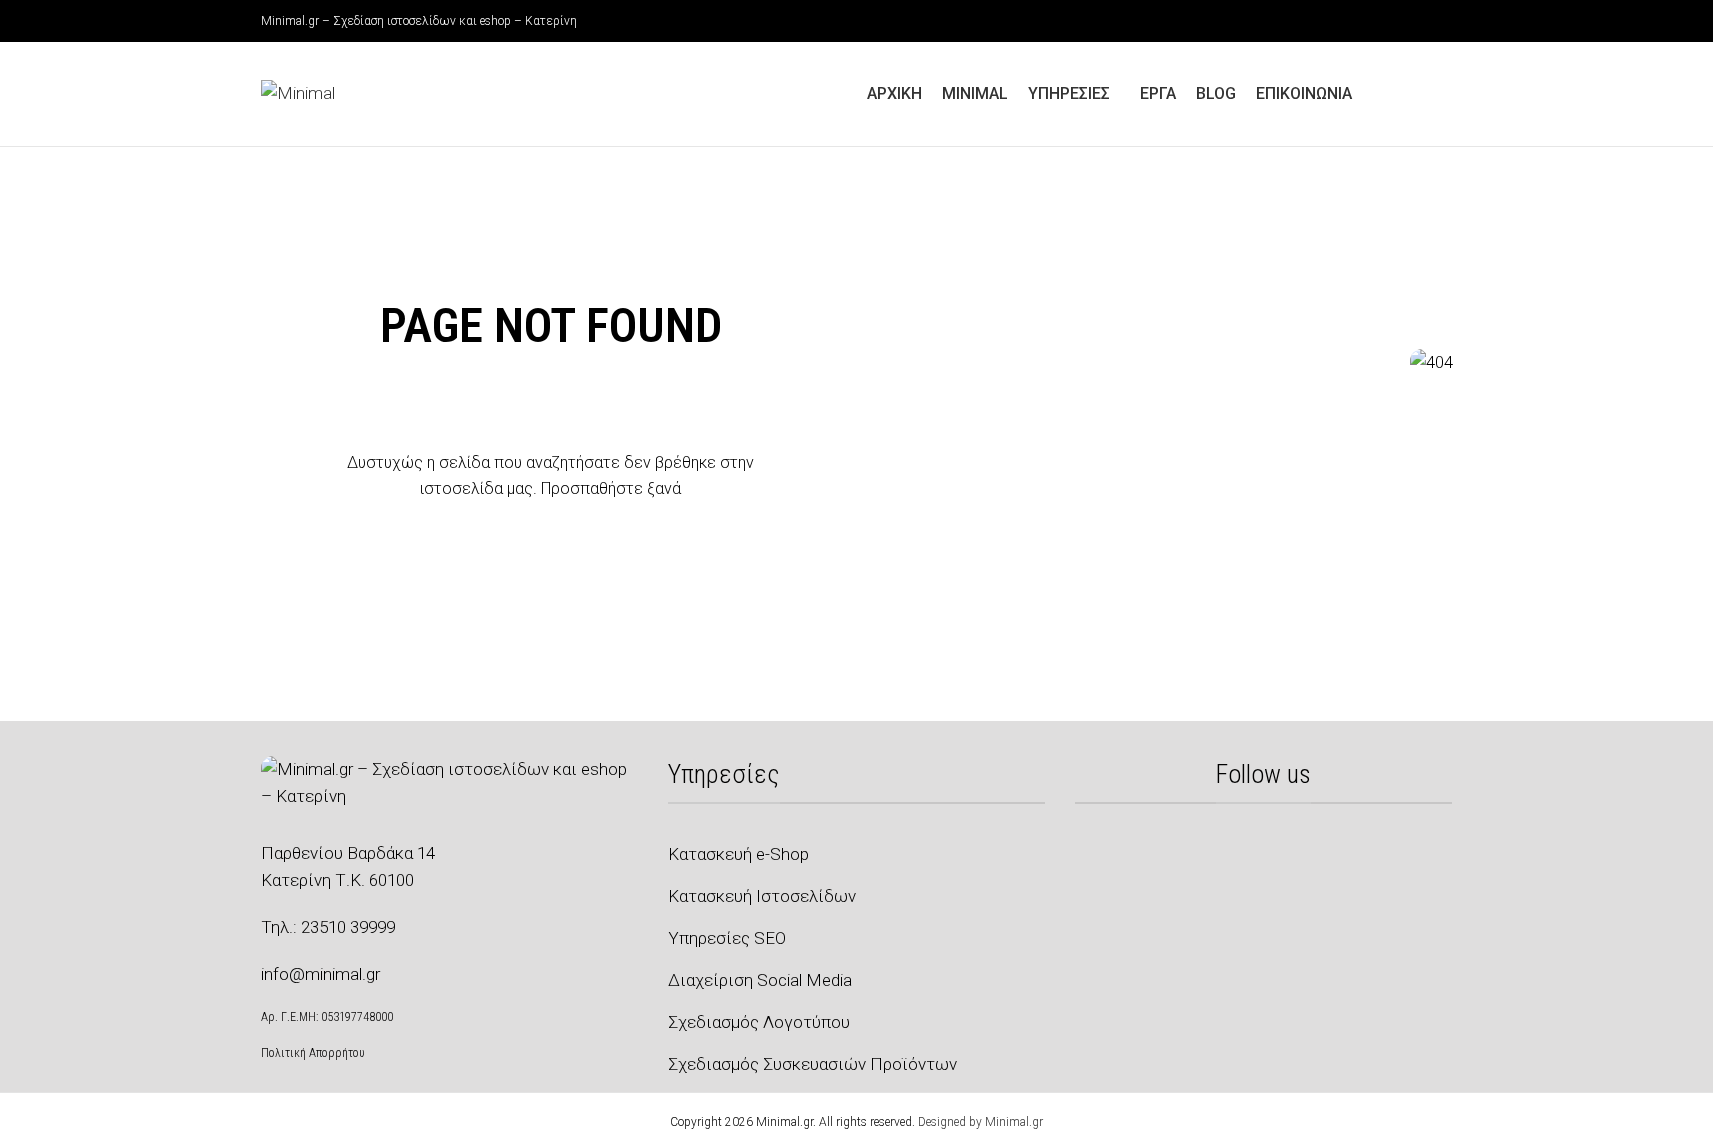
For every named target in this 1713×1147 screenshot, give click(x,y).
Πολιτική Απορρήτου (313, 1053)
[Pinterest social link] (1441, 21)
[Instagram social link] (1417, 21)
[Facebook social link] (1369, 21)
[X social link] (1393, 21)
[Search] (1445, 94)
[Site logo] (298, 92)
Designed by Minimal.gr (980, 1122)
